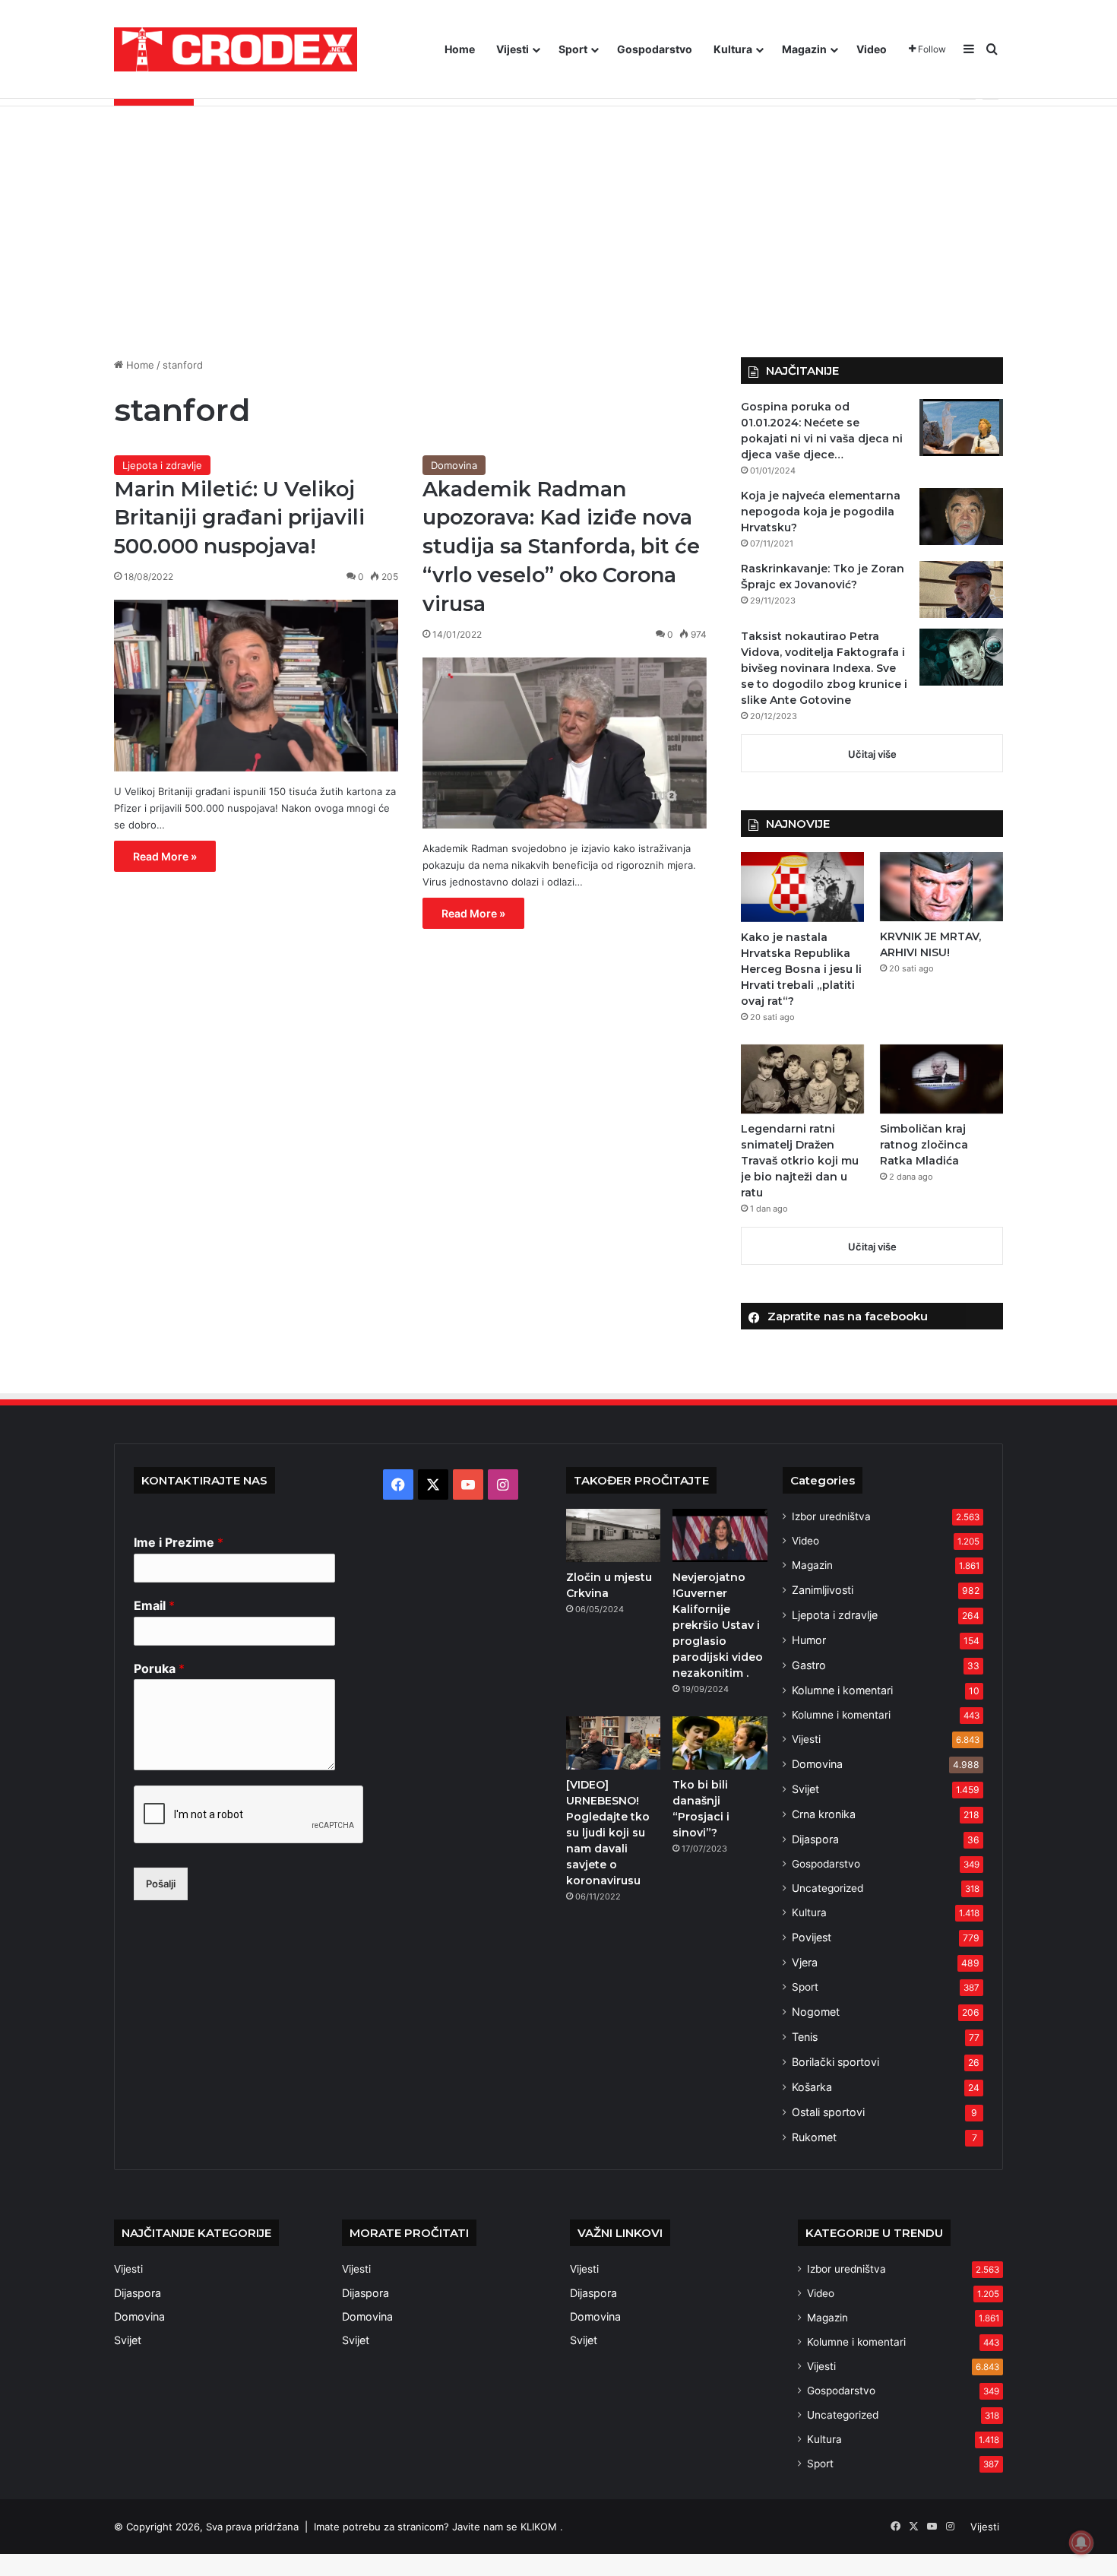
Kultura (733, 49)
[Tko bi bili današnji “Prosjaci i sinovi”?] (720, 1743)
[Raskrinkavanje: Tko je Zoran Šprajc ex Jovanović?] (961, 589)
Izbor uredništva (831, 1516)
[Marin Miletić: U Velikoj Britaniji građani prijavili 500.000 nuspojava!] (256, 686)
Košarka (812, 2087)
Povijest (812, 1937)
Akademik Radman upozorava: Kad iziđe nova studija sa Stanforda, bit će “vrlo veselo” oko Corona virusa (561, 547)
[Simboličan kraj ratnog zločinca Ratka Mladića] (941, 1079)
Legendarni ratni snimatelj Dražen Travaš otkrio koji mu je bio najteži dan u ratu (800, 1161)
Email (154, 1605)
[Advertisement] (558, 220)
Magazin (804, 49)
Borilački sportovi (835, 2062)
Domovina (454, 465)
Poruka (159, 1668)
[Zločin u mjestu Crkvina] (613, 1535)
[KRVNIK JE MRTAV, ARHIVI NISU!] (941, 887)
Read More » (165, 856)
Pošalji (161, 1884)
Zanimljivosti (823, 1590)
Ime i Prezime (179, 1542)
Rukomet (814, 2137)
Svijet (805, 1789)
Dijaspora (815, 1839)
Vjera (805, 1962)
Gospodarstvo (655, 49)
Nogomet (816, 2012)
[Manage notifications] (1081, 2543)
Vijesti (513, 49)
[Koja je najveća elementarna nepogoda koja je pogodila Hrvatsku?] (961, 516)
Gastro (809, 1665)
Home (460, 49)
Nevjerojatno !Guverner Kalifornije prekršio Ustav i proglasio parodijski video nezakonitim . (718, 1625)
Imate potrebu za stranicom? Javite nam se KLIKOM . (438, 2527)
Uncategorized (827, 1888)
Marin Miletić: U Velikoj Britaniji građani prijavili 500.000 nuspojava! (239, 518)
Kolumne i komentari (842, 1690)
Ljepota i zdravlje (162, 465)
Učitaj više (872, 754)
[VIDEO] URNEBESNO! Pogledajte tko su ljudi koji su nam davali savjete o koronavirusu (608, 1833)
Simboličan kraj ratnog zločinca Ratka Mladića (924, 1145)
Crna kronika (824, 1814)
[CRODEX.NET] (236, 49)
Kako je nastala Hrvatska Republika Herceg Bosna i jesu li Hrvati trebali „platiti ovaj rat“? (801, 969)
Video (872, 49)
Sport (573, 49)
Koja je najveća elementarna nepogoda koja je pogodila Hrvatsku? (821, 512)
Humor (809, 1640)
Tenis (805, 2037)
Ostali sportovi (828, 2112)
